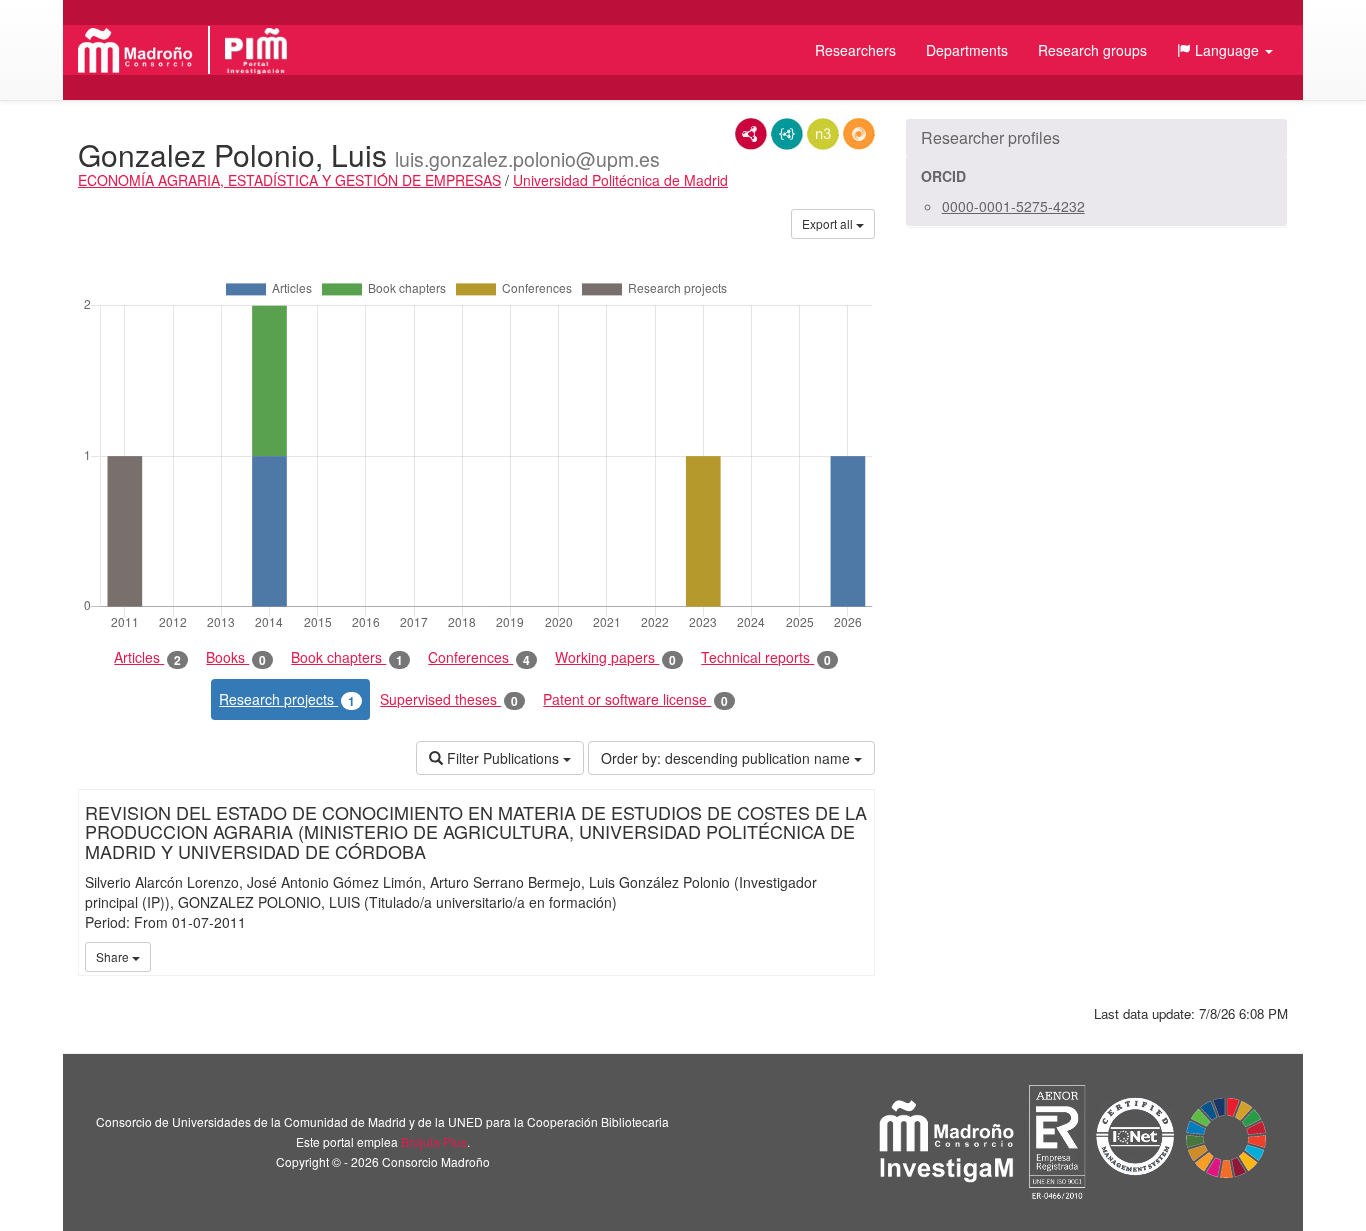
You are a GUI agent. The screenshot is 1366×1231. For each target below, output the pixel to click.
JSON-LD (787, 134)
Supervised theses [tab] (449, 699)
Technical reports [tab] (766, 657)
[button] (1225, 50)
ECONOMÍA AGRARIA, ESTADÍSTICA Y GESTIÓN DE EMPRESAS (289, 180)
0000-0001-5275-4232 (1013, 206)
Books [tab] (236, 657)
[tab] (1096, 138)
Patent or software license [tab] (635, 699)
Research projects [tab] (287, 699)
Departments (967, 50)
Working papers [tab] (615, 657)
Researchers (855, 50)
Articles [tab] (147, 657)
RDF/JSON (859, 134)
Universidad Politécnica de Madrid (620, 180)
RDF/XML (751, 134)
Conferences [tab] (479, 657)
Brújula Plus (434, 1141)
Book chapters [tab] (347, 657)
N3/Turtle (823, 134)
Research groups (1092, 50)
